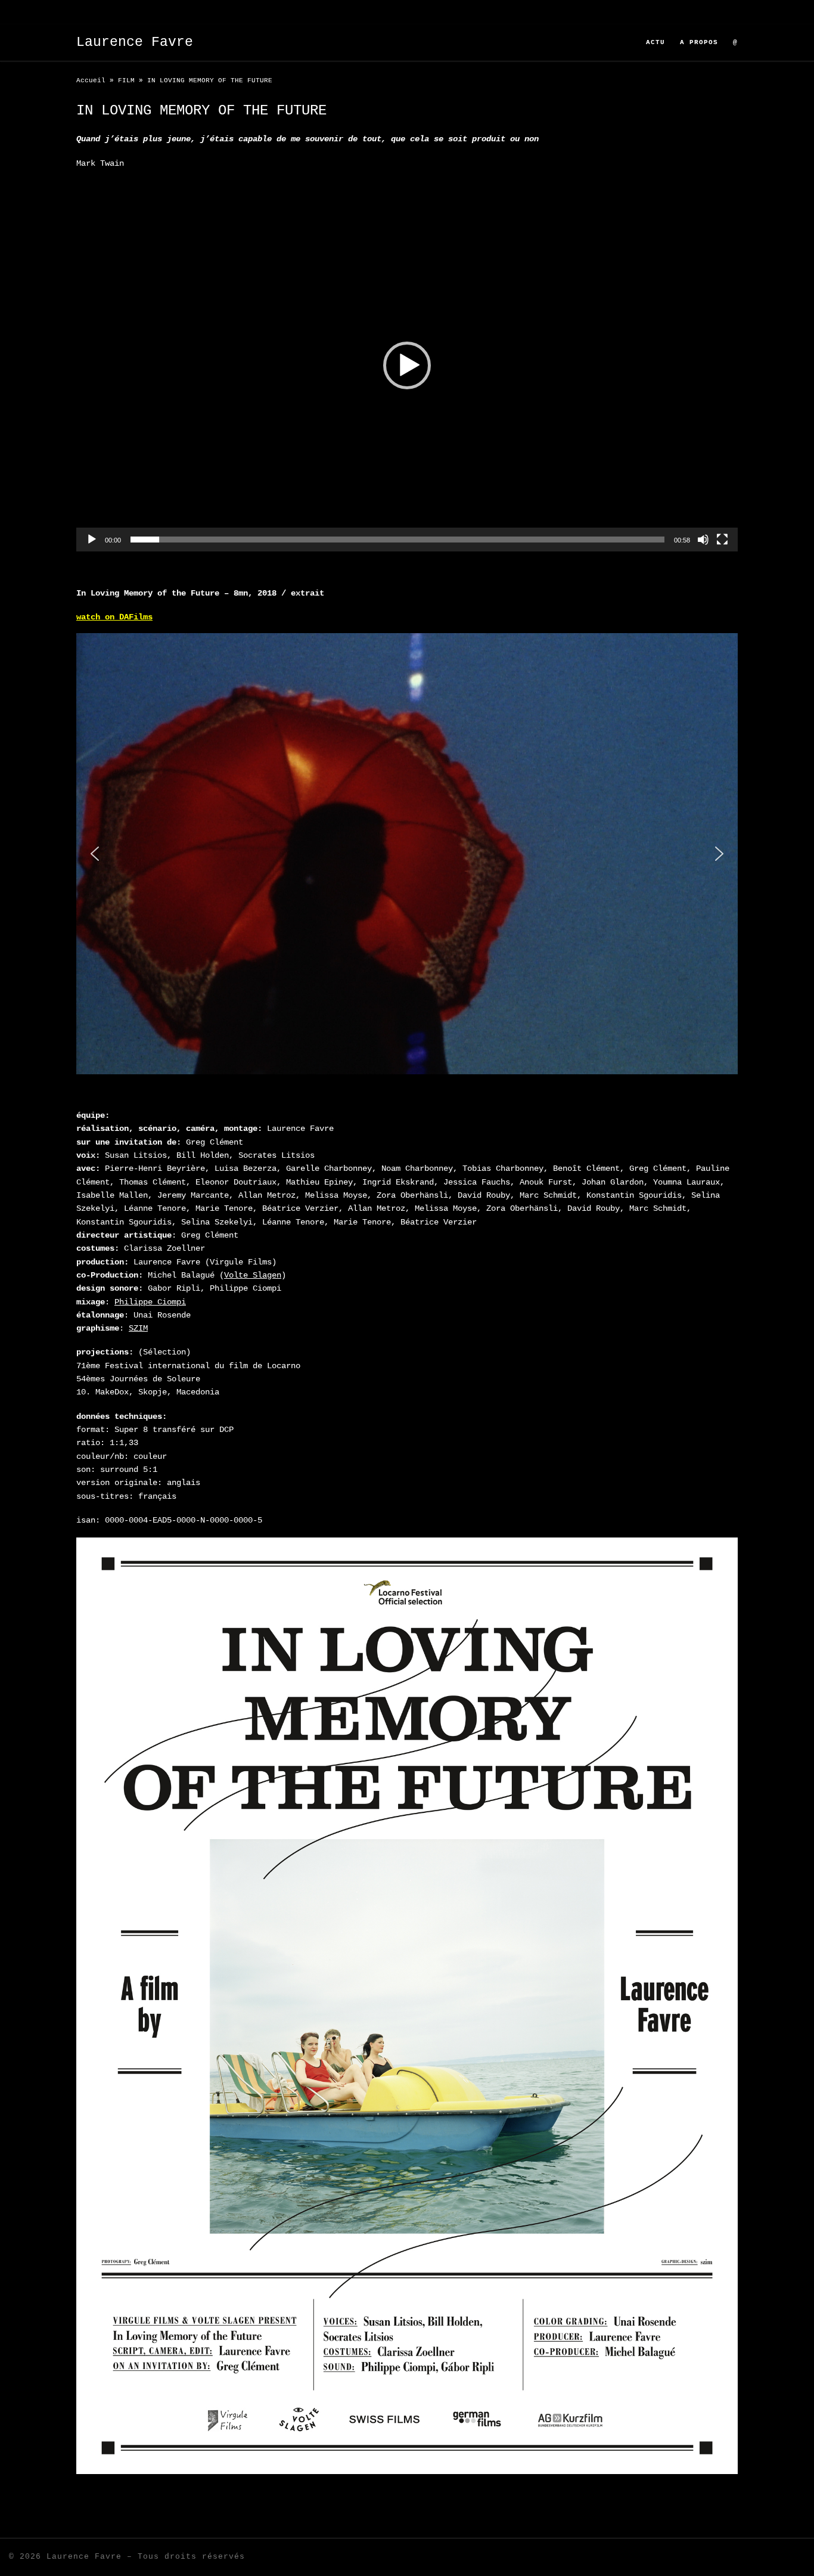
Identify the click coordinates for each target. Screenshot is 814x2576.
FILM (126, 80)
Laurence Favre (84, 2557)
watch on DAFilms (114, 617)
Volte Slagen (253, 1275)
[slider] (397, 540)
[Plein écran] (722, 540)
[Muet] (703, 540)
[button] (407, 365)
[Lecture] (92, 540)
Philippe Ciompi (150, 1302)
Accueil (91, 80)
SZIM (138, 1328)
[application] (407, 365)
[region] (407, 854)
